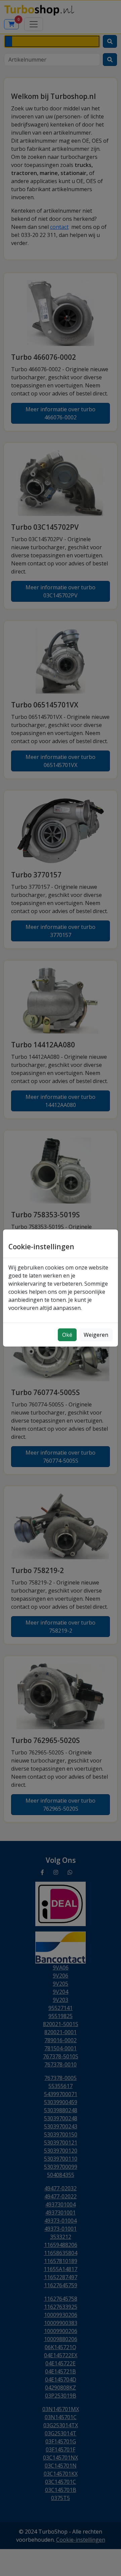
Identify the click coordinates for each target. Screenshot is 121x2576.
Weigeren (96, 1335)
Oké (67, 1335)
